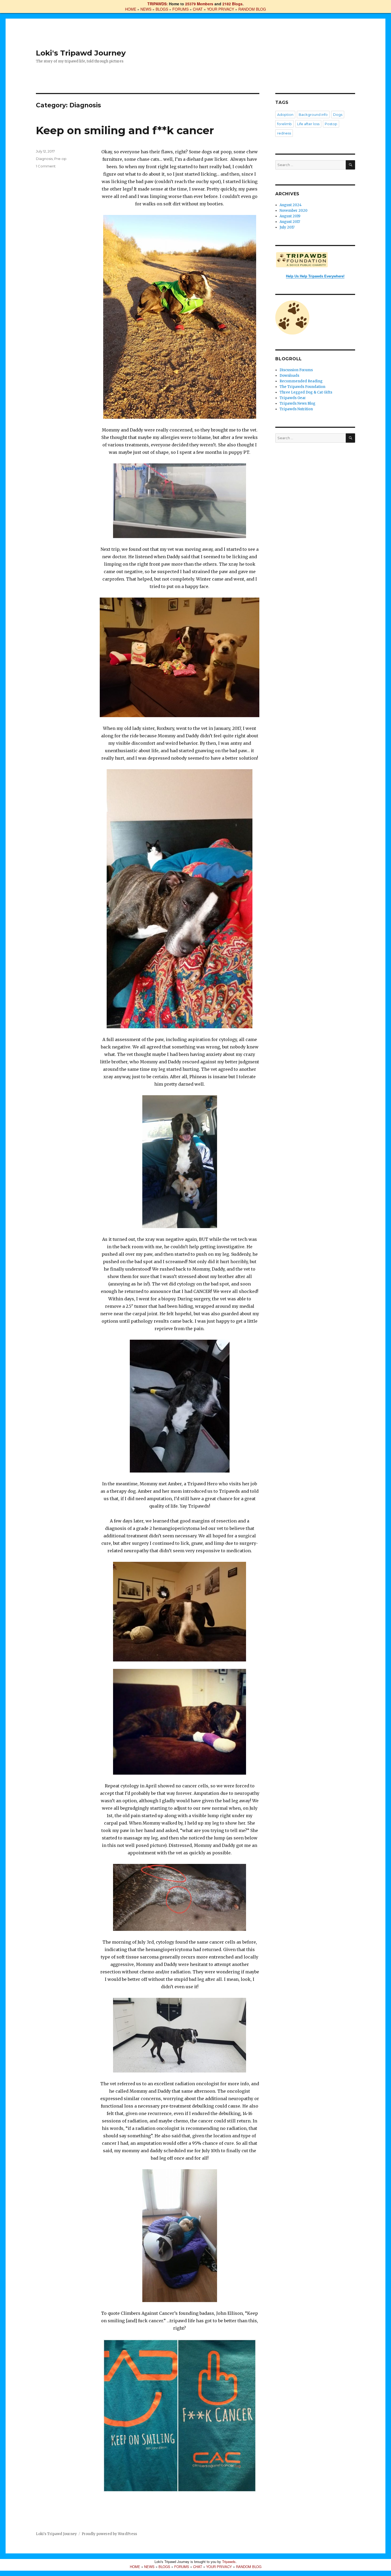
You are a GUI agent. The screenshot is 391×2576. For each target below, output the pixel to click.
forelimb (284, 124)
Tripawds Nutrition (296, 409)
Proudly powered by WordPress (109, 2534)
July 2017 (287, 227)
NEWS (146, 9)
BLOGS (162, 9)
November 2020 (294, 211)
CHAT (198, 9)
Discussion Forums (296, 370)
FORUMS (180, 9)
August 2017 (290, 222)
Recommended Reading (301, 381)
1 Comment (46, 166)
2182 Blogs (232, 4)
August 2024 (291, 205)
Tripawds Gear (293, 398)
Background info (313, 115)
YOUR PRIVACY (221, 9)
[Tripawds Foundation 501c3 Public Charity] (315, 260)
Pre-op (60, 159)
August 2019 (290, 216)
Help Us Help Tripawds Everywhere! (315, 276)
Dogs (338, 115)
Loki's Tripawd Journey (81, 53)
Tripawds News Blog (298, 403)
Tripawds (229, 2562)
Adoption (285, 115)
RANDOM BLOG (252, 9)
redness (284, 133)
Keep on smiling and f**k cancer (125, 130)
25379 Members (199, 4)
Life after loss (308, 124)
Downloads (289, 376)
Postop (331, 124)
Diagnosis (44, 159)
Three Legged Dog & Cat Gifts (306, 392)
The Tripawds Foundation (302, 387)
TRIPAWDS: (158, 4)
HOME (131, 9)
